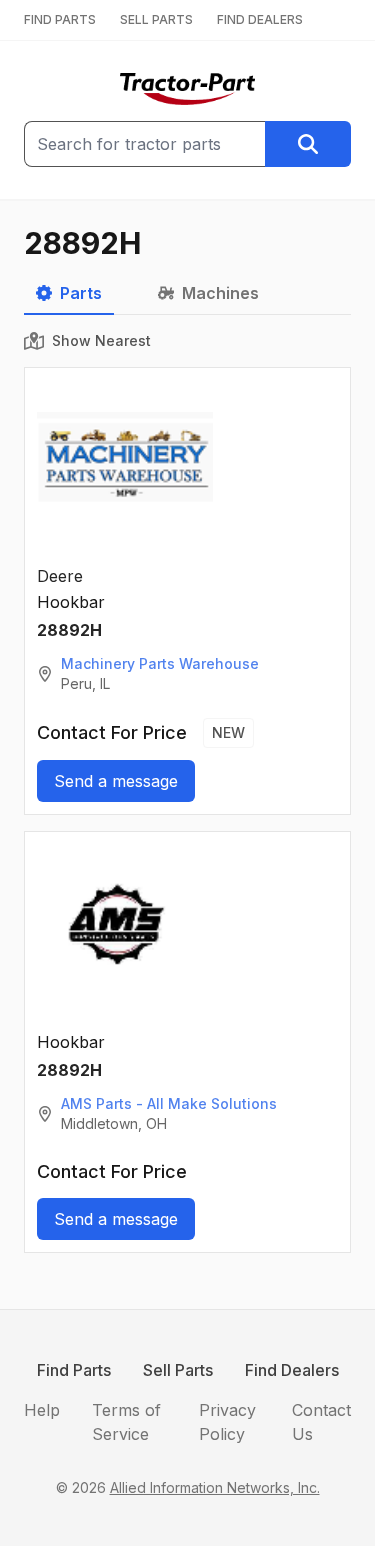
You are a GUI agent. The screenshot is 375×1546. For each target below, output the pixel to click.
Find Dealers (292, 1370)
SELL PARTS (156, 19)
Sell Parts (178, 1370)
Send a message (116, 781)
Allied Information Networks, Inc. (215, 1487)
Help (42, 1410)
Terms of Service (126, 1422)
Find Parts (74, 1370)
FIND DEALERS (260, 19)
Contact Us (321, 1422)
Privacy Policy (227, 1422)
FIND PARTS (60, 19)
